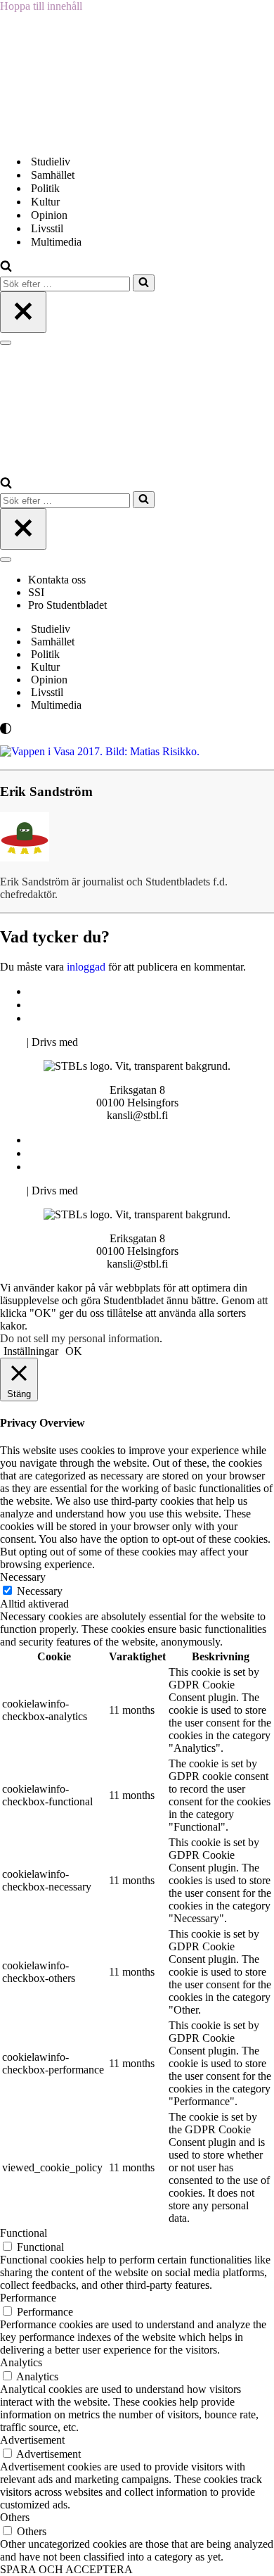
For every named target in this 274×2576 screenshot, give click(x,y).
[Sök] (6, 268)
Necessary (40, 1591)
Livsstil (47, 228)
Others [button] (15, 2517)
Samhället (53, 175)
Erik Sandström (46, 791)
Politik (45, 188)
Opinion (49, 215)
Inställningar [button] (31, 1351)
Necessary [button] (23, 1577)
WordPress (105, 1042)
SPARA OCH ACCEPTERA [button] (66, 2569)
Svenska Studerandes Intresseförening (115, 1005)
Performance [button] (28, 2298)
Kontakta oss (58, 580)
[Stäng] (23, 312)
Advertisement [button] (32, 2440)
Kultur (45, 202)
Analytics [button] (21, 2362)
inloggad (86, 967)
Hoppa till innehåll (41, 6)
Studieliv (51, 162)
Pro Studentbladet (67, 605)
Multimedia (56, 242)
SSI (36, 592)
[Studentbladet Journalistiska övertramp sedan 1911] (70, 137)
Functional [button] (24, 2233)
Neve (12, 1042)
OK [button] (74, 1351)
